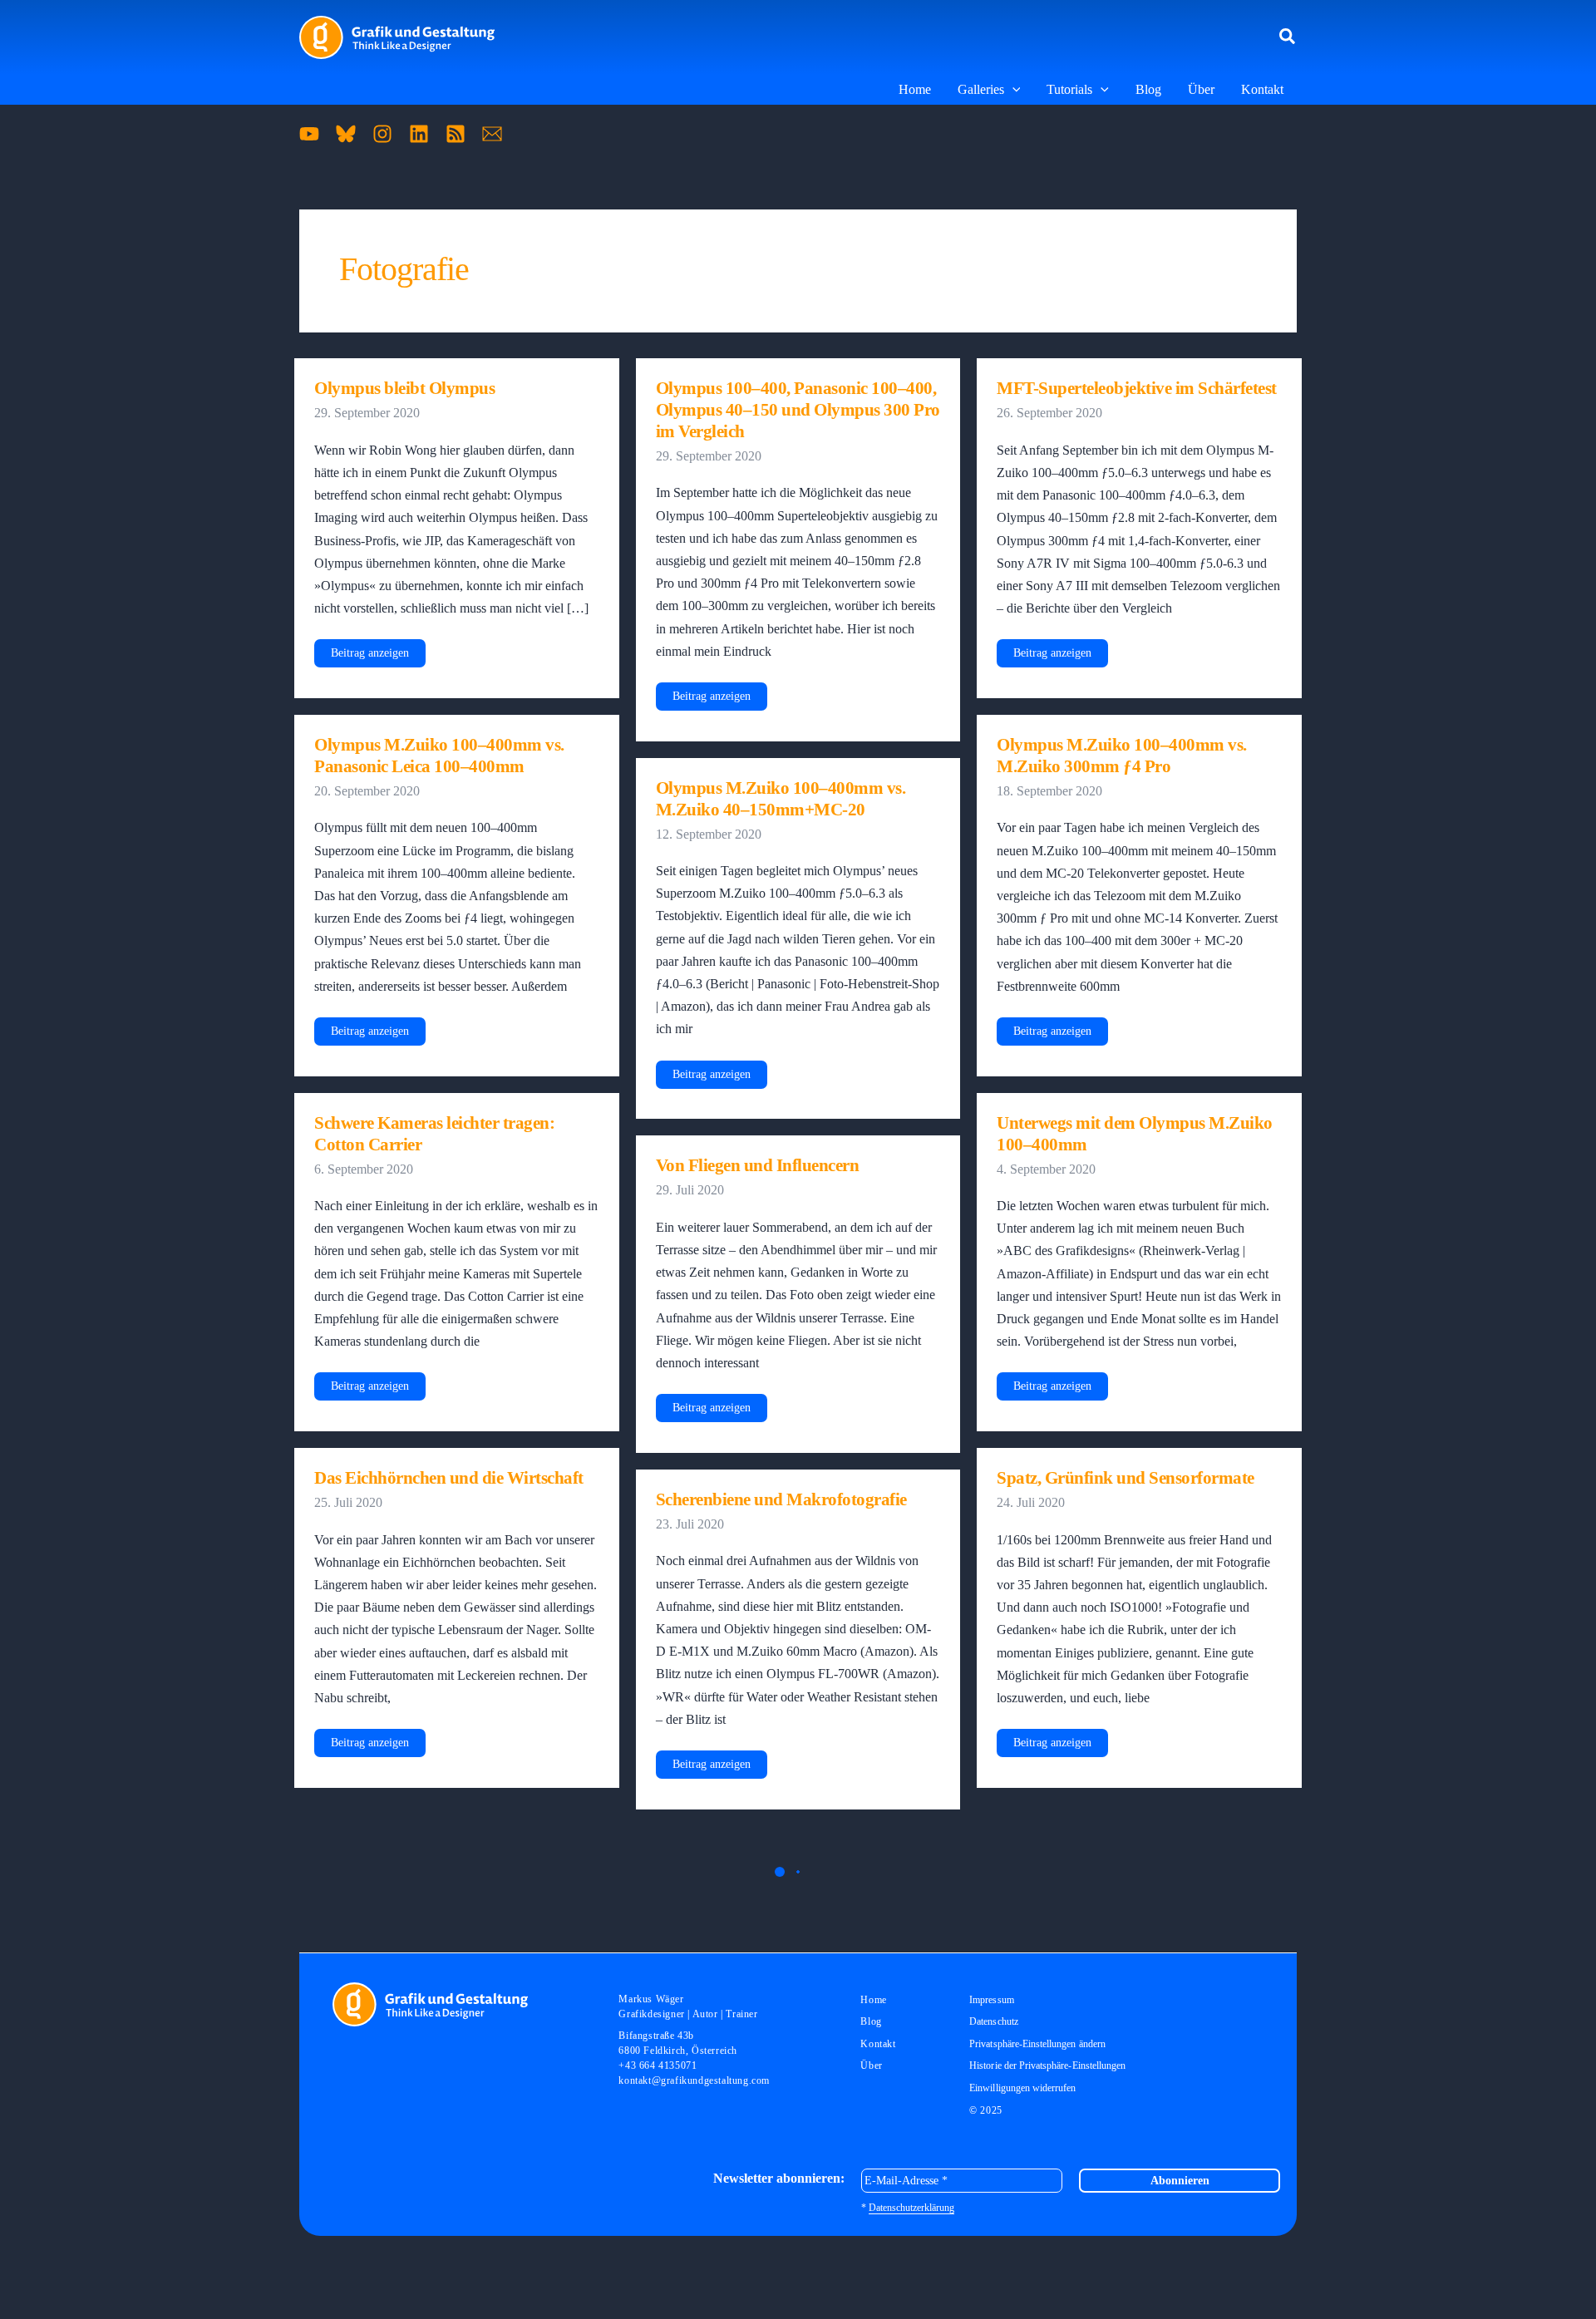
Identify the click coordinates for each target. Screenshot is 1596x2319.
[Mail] (492, 134)
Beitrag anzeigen (369, 657)
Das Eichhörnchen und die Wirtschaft (449, 1478)
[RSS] (456, 134)
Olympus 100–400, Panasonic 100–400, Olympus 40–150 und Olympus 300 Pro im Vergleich (798, 410)
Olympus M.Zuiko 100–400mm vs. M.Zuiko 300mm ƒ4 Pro (1122, 756)
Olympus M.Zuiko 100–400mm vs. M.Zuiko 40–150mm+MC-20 (781, 799)
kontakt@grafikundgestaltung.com (694, 2080)
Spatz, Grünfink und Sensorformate (1126, 1478)
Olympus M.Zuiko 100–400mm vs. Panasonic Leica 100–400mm (439, 756)
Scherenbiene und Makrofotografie (781, 1499)
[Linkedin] (419, 134)
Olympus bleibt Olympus (404, 388)
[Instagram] (382, 134)
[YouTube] (309, 134)
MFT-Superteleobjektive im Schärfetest (1137, 388)
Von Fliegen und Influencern (758, 1165)
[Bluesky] (346, 134)
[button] (1288, 37)
